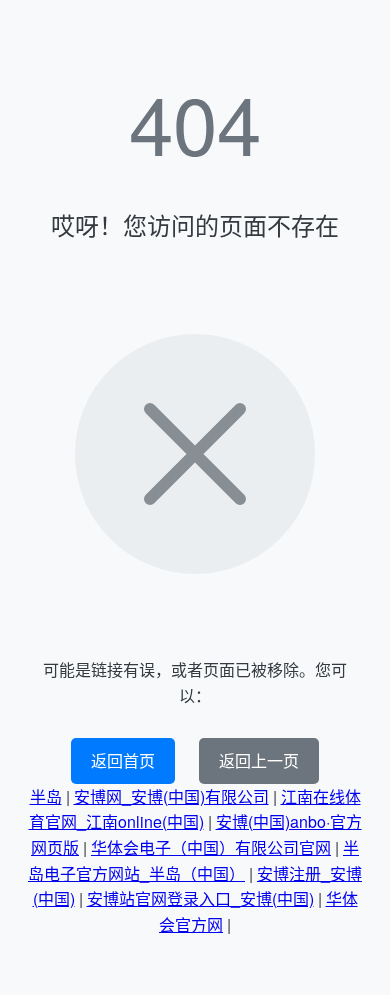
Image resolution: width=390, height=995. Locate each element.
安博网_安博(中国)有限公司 (171, 796)
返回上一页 (259, 760)
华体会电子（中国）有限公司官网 (211, 847)
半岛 (46, 796)
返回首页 (123, 760)
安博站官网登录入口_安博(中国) (200, 898)
